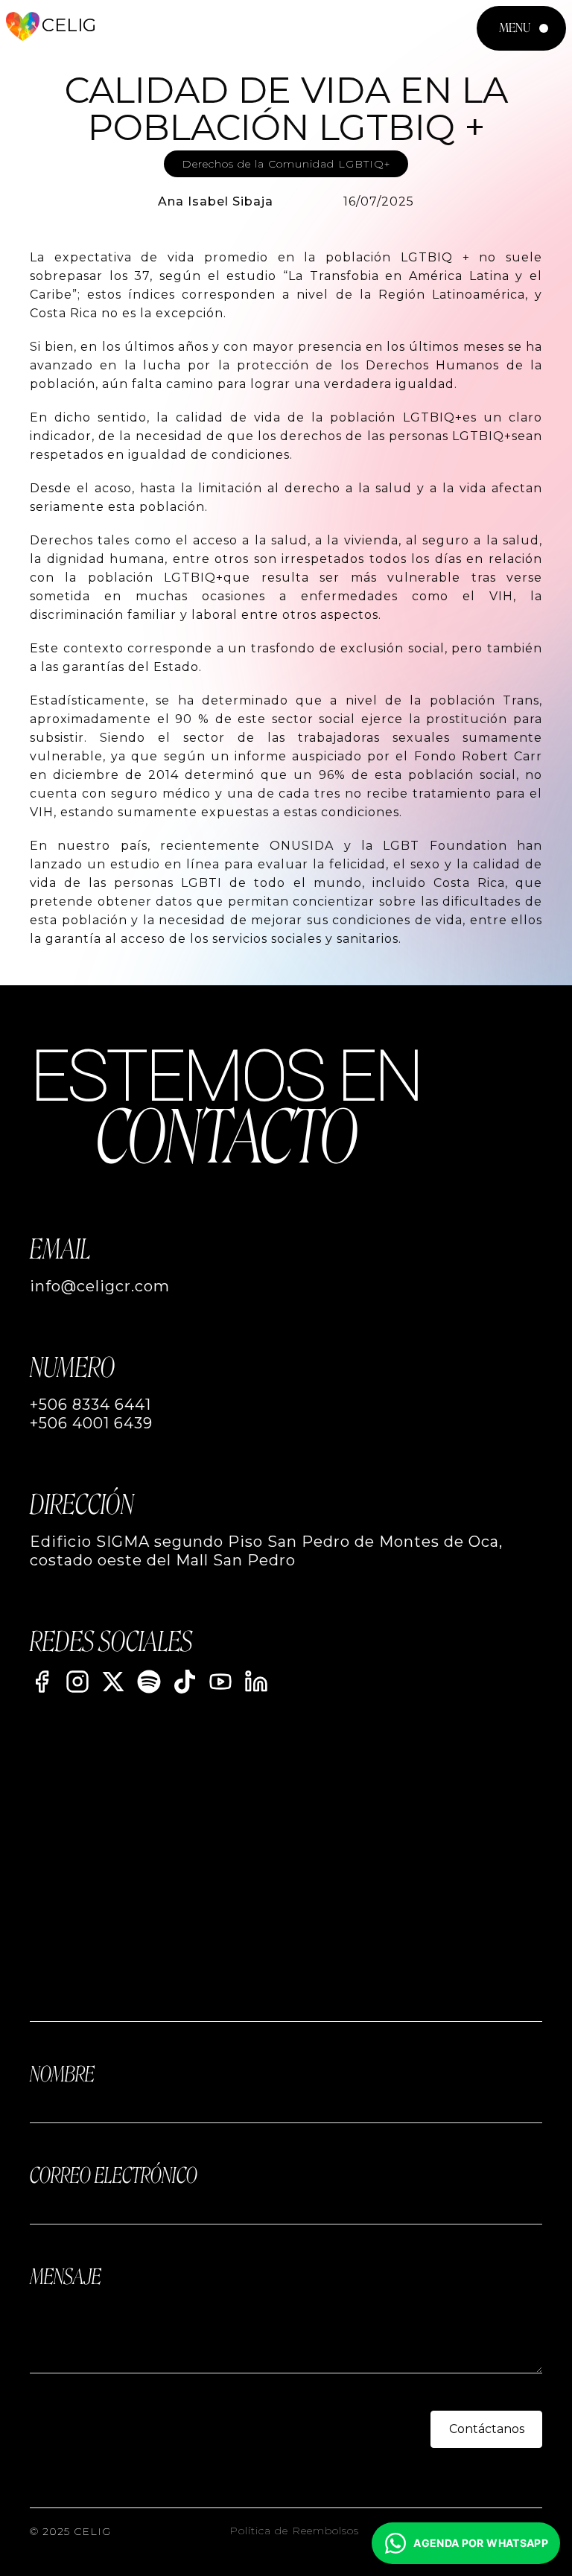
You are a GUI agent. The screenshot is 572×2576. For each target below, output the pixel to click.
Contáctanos (487, 2429)
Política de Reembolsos (294, 2531)
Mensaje (66, 2277)
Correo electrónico (114, 2176)
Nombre (62, 2074)
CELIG (69, 25)
